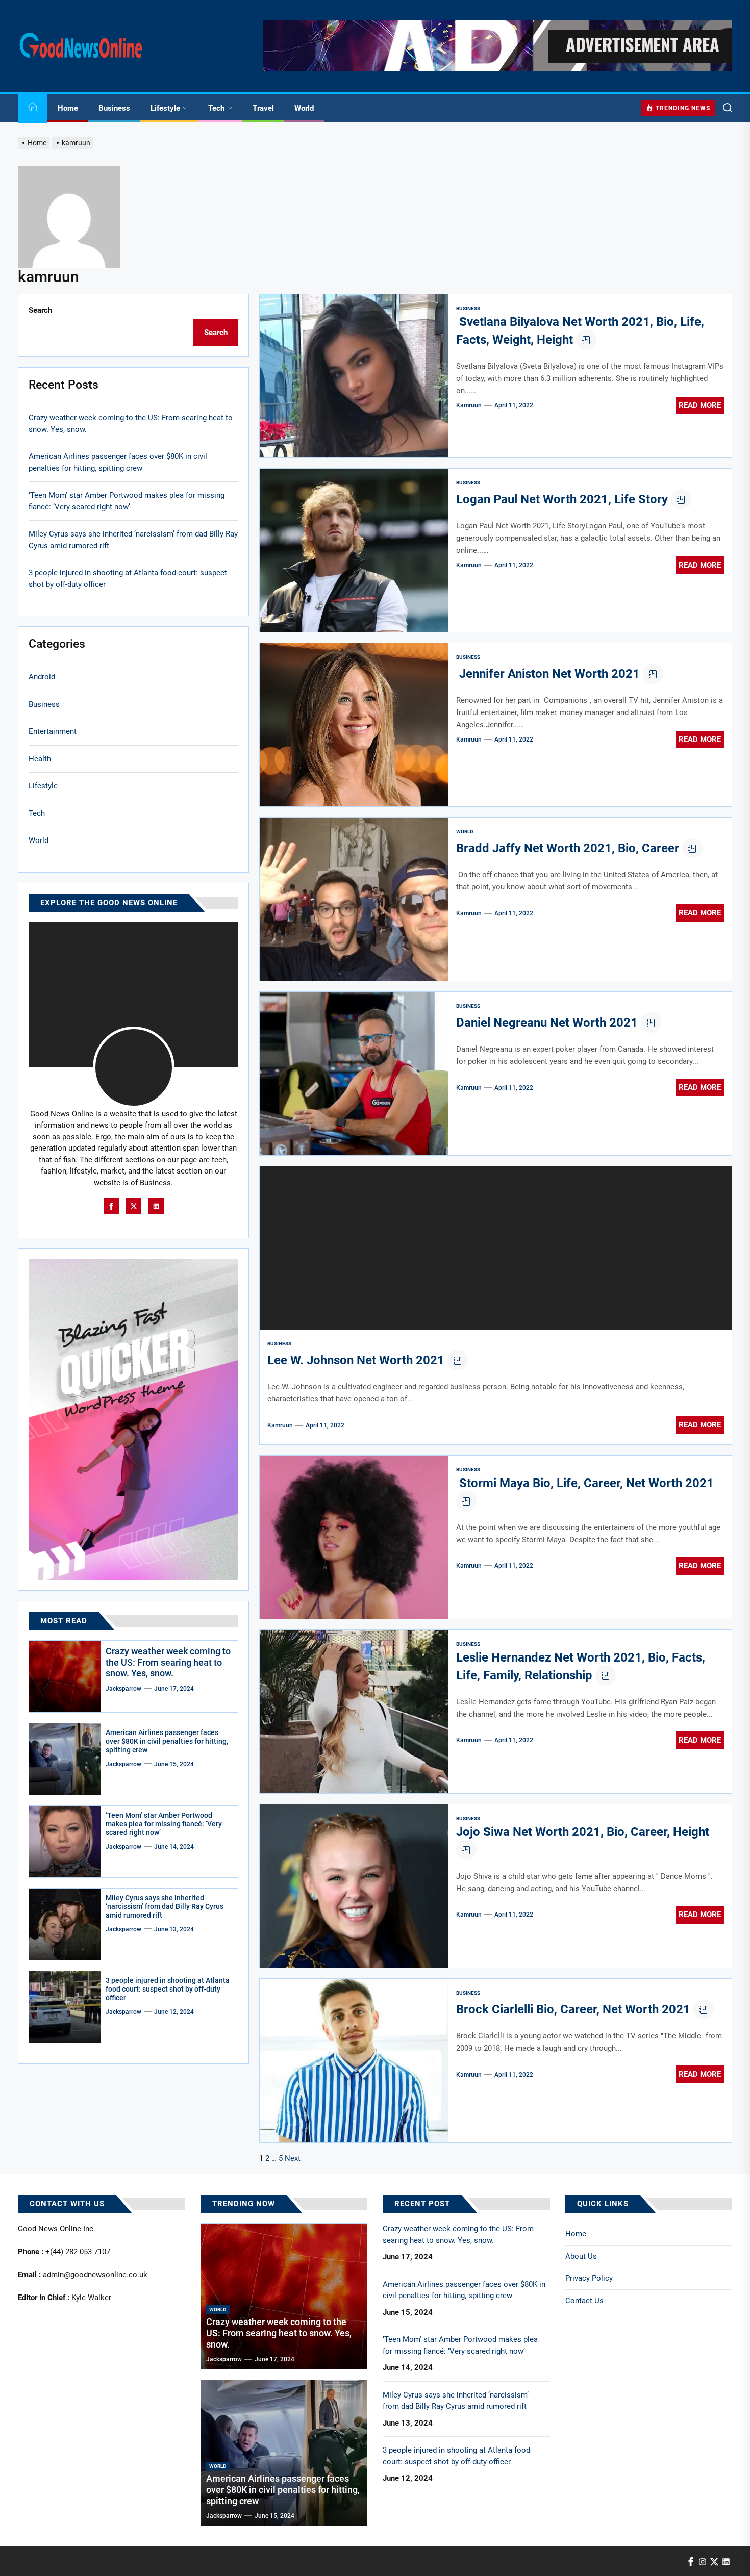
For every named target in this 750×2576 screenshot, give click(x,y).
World (304, 108)
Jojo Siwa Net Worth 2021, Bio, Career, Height (583, 1832)
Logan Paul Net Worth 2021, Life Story (562, 499)
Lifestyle (165, 108)
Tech (216, 108)
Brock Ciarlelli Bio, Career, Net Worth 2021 (573, 2009)
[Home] (33, 108)
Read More (700, 405)
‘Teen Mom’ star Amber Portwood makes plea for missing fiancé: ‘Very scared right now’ (127, 501)
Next (293, 2158)
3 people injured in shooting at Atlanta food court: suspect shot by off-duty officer (128, 579)
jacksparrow (123, 1689)
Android (42, 677)
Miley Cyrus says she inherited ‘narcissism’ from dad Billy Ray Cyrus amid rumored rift (133, 540)
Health (40, 758)
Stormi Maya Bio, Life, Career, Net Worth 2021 (585, 1483)
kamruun (469, 405)
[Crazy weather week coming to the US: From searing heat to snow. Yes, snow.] (65, 1676)
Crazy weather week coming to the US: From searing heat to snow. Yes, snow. (131, 424)
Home (68, 108)
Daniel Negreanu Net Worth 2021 (547, 1023)
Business (114, 108)
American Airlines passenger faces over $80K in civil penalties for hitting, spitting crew (118, 462)
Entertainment (53, 731)
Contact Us (584, 2301)
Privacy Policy (589, 2278)
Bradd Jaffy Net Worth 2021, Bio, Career (568, 848)
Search (40, 310)
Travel (263, 108)
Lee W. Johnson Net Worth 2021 (356, 1360)
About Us (581, 2256)
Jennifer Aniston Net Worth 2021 (548, 674)
